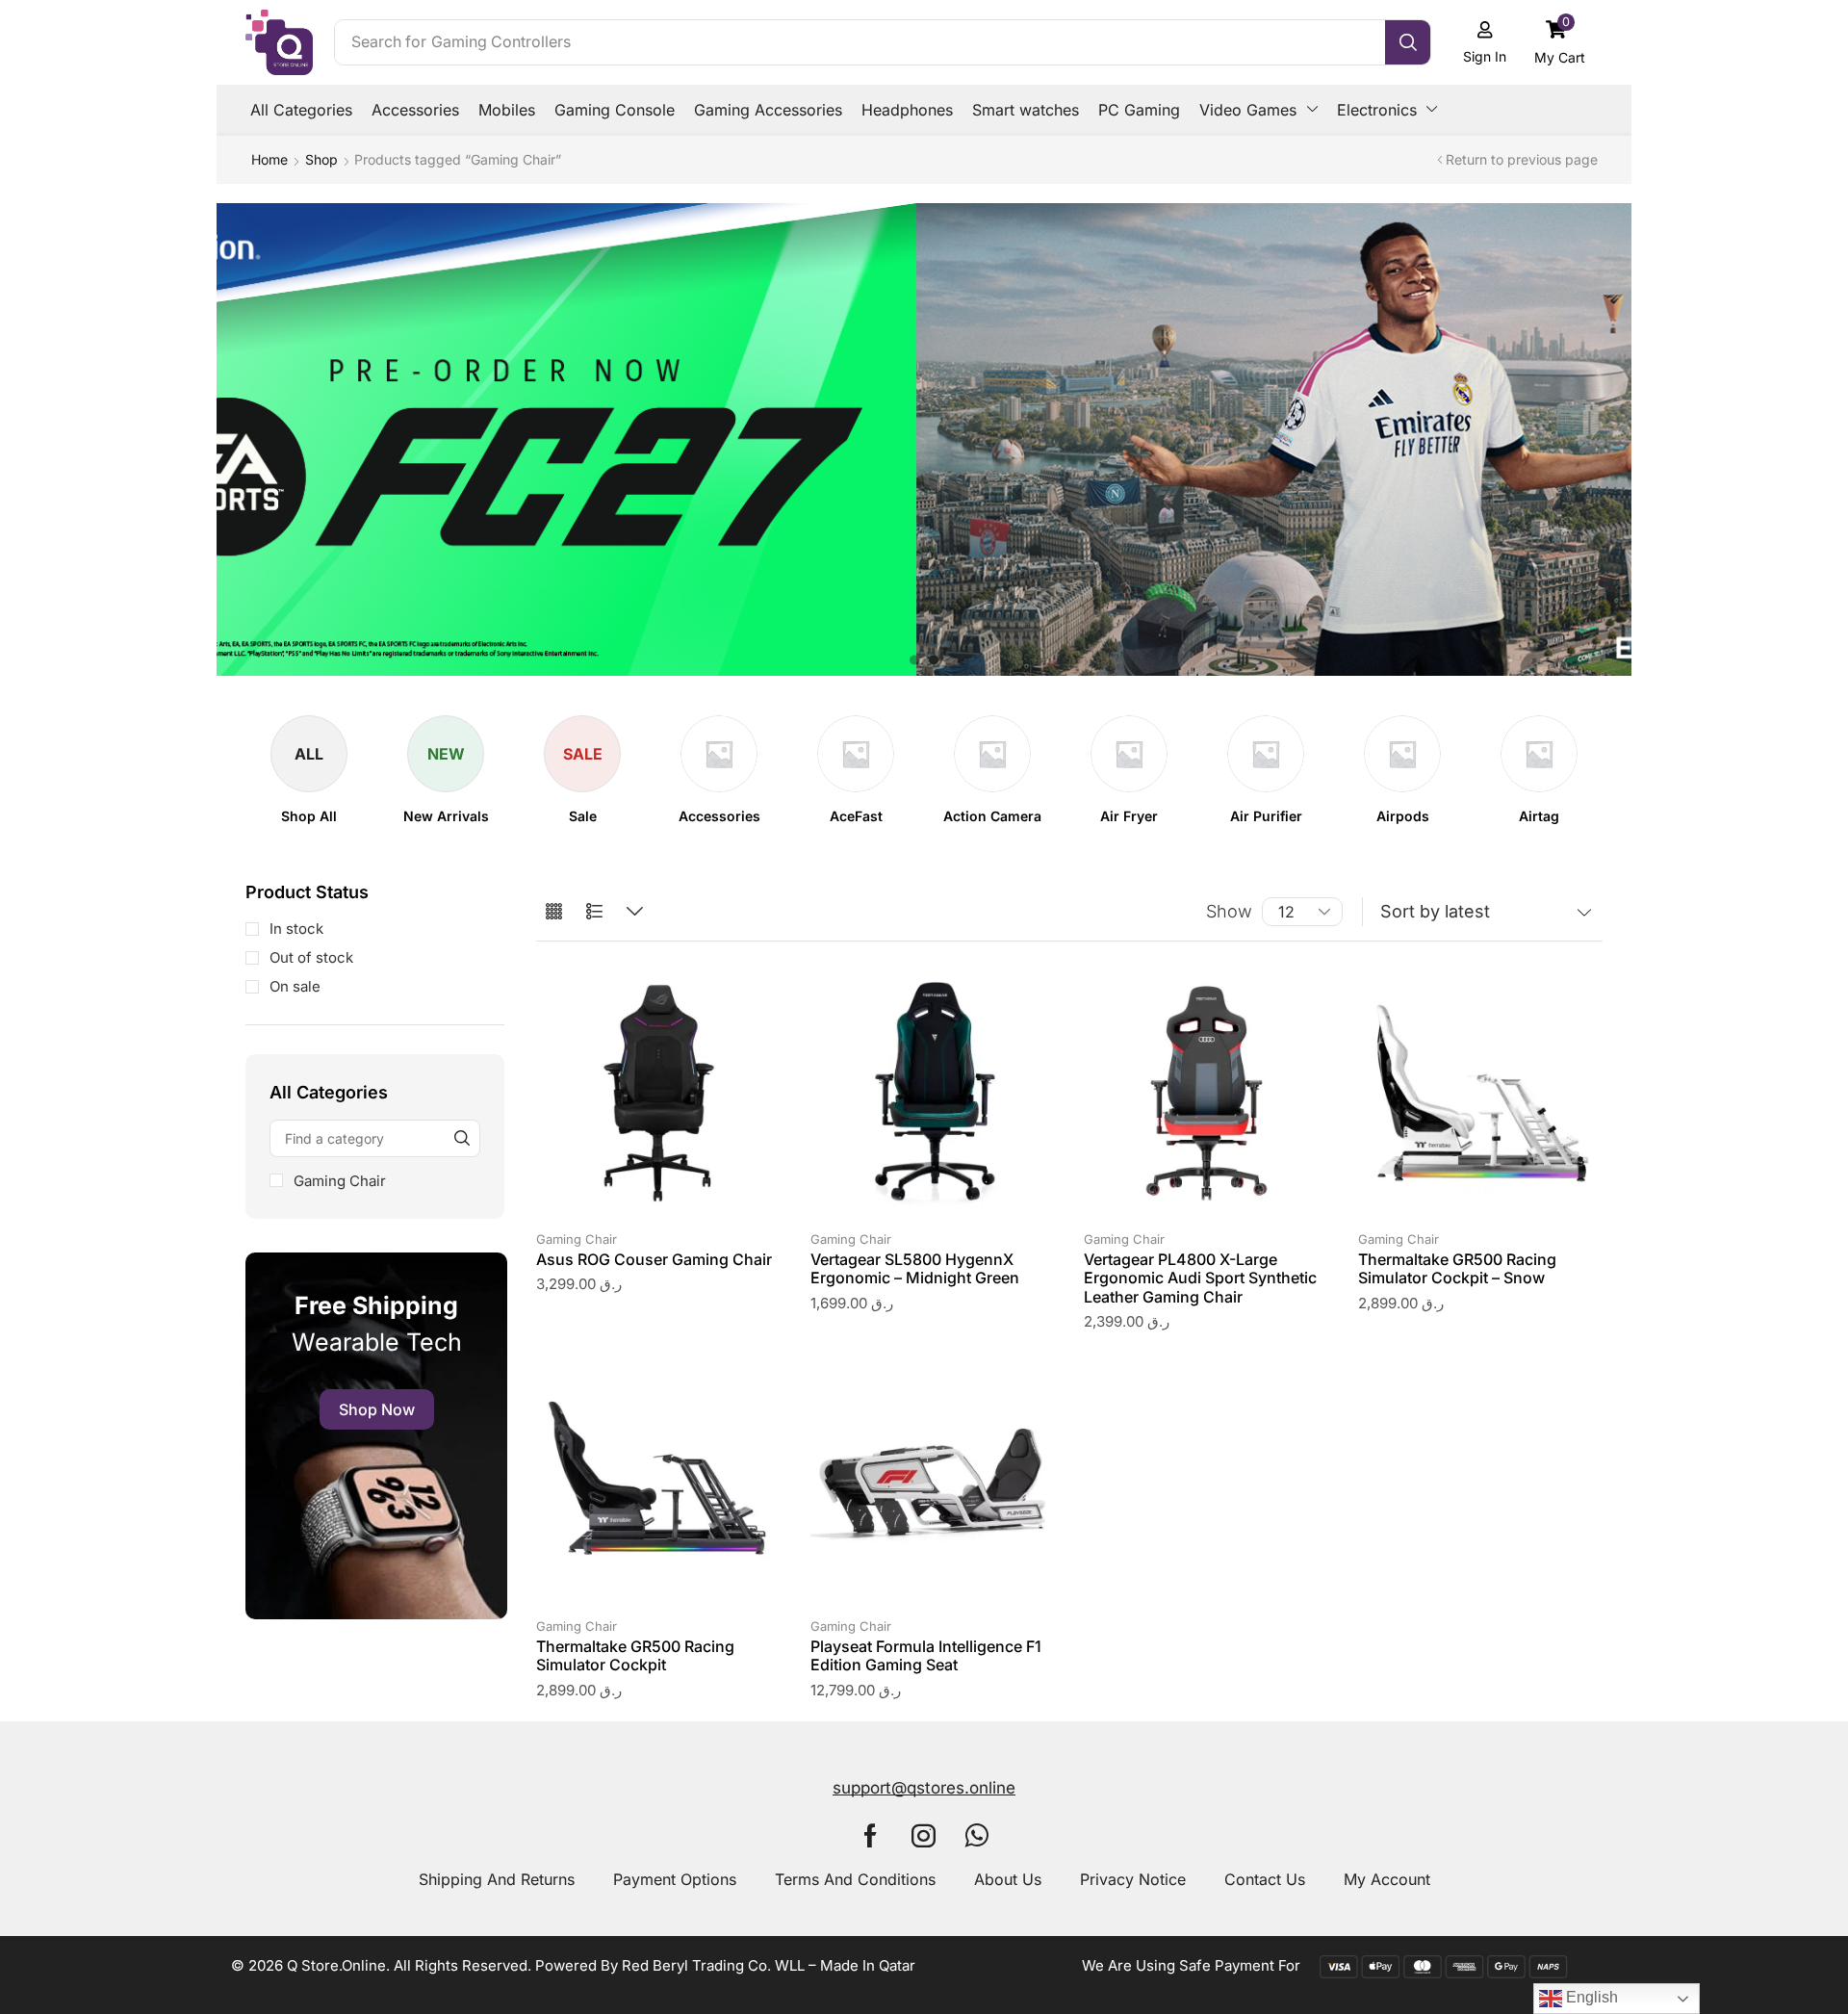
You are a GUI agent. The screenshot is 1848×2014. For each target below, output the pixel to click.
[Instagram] (924, 1835)
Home (269, 159)
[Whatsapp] (977, 1835)
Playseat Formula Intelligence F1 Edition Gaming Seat (926, 1655)
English (1590, 1997)
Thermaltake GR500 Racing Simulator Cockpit (635, 1655)
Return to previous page (1522, 159)
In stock (296, 929)
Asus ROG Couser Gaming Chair (654, 1259)
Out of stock (311, 957)
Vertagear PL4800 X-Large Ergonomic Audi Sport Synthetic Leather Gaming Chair (1200, 1278)
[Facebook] (871, 1835)
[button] (1560, 42)
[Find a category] (462, 1138)
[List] (594, 912)
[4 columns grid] (554, 912)
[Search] (1408, 42)
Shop (321, 159)
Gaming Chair (340, 1181)
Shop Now (377, 1409)
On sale (295, 986)
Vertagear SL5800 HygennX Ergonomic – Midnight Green (915, 1268)
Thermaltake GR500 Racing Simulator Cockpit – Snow (1457, 1268)
